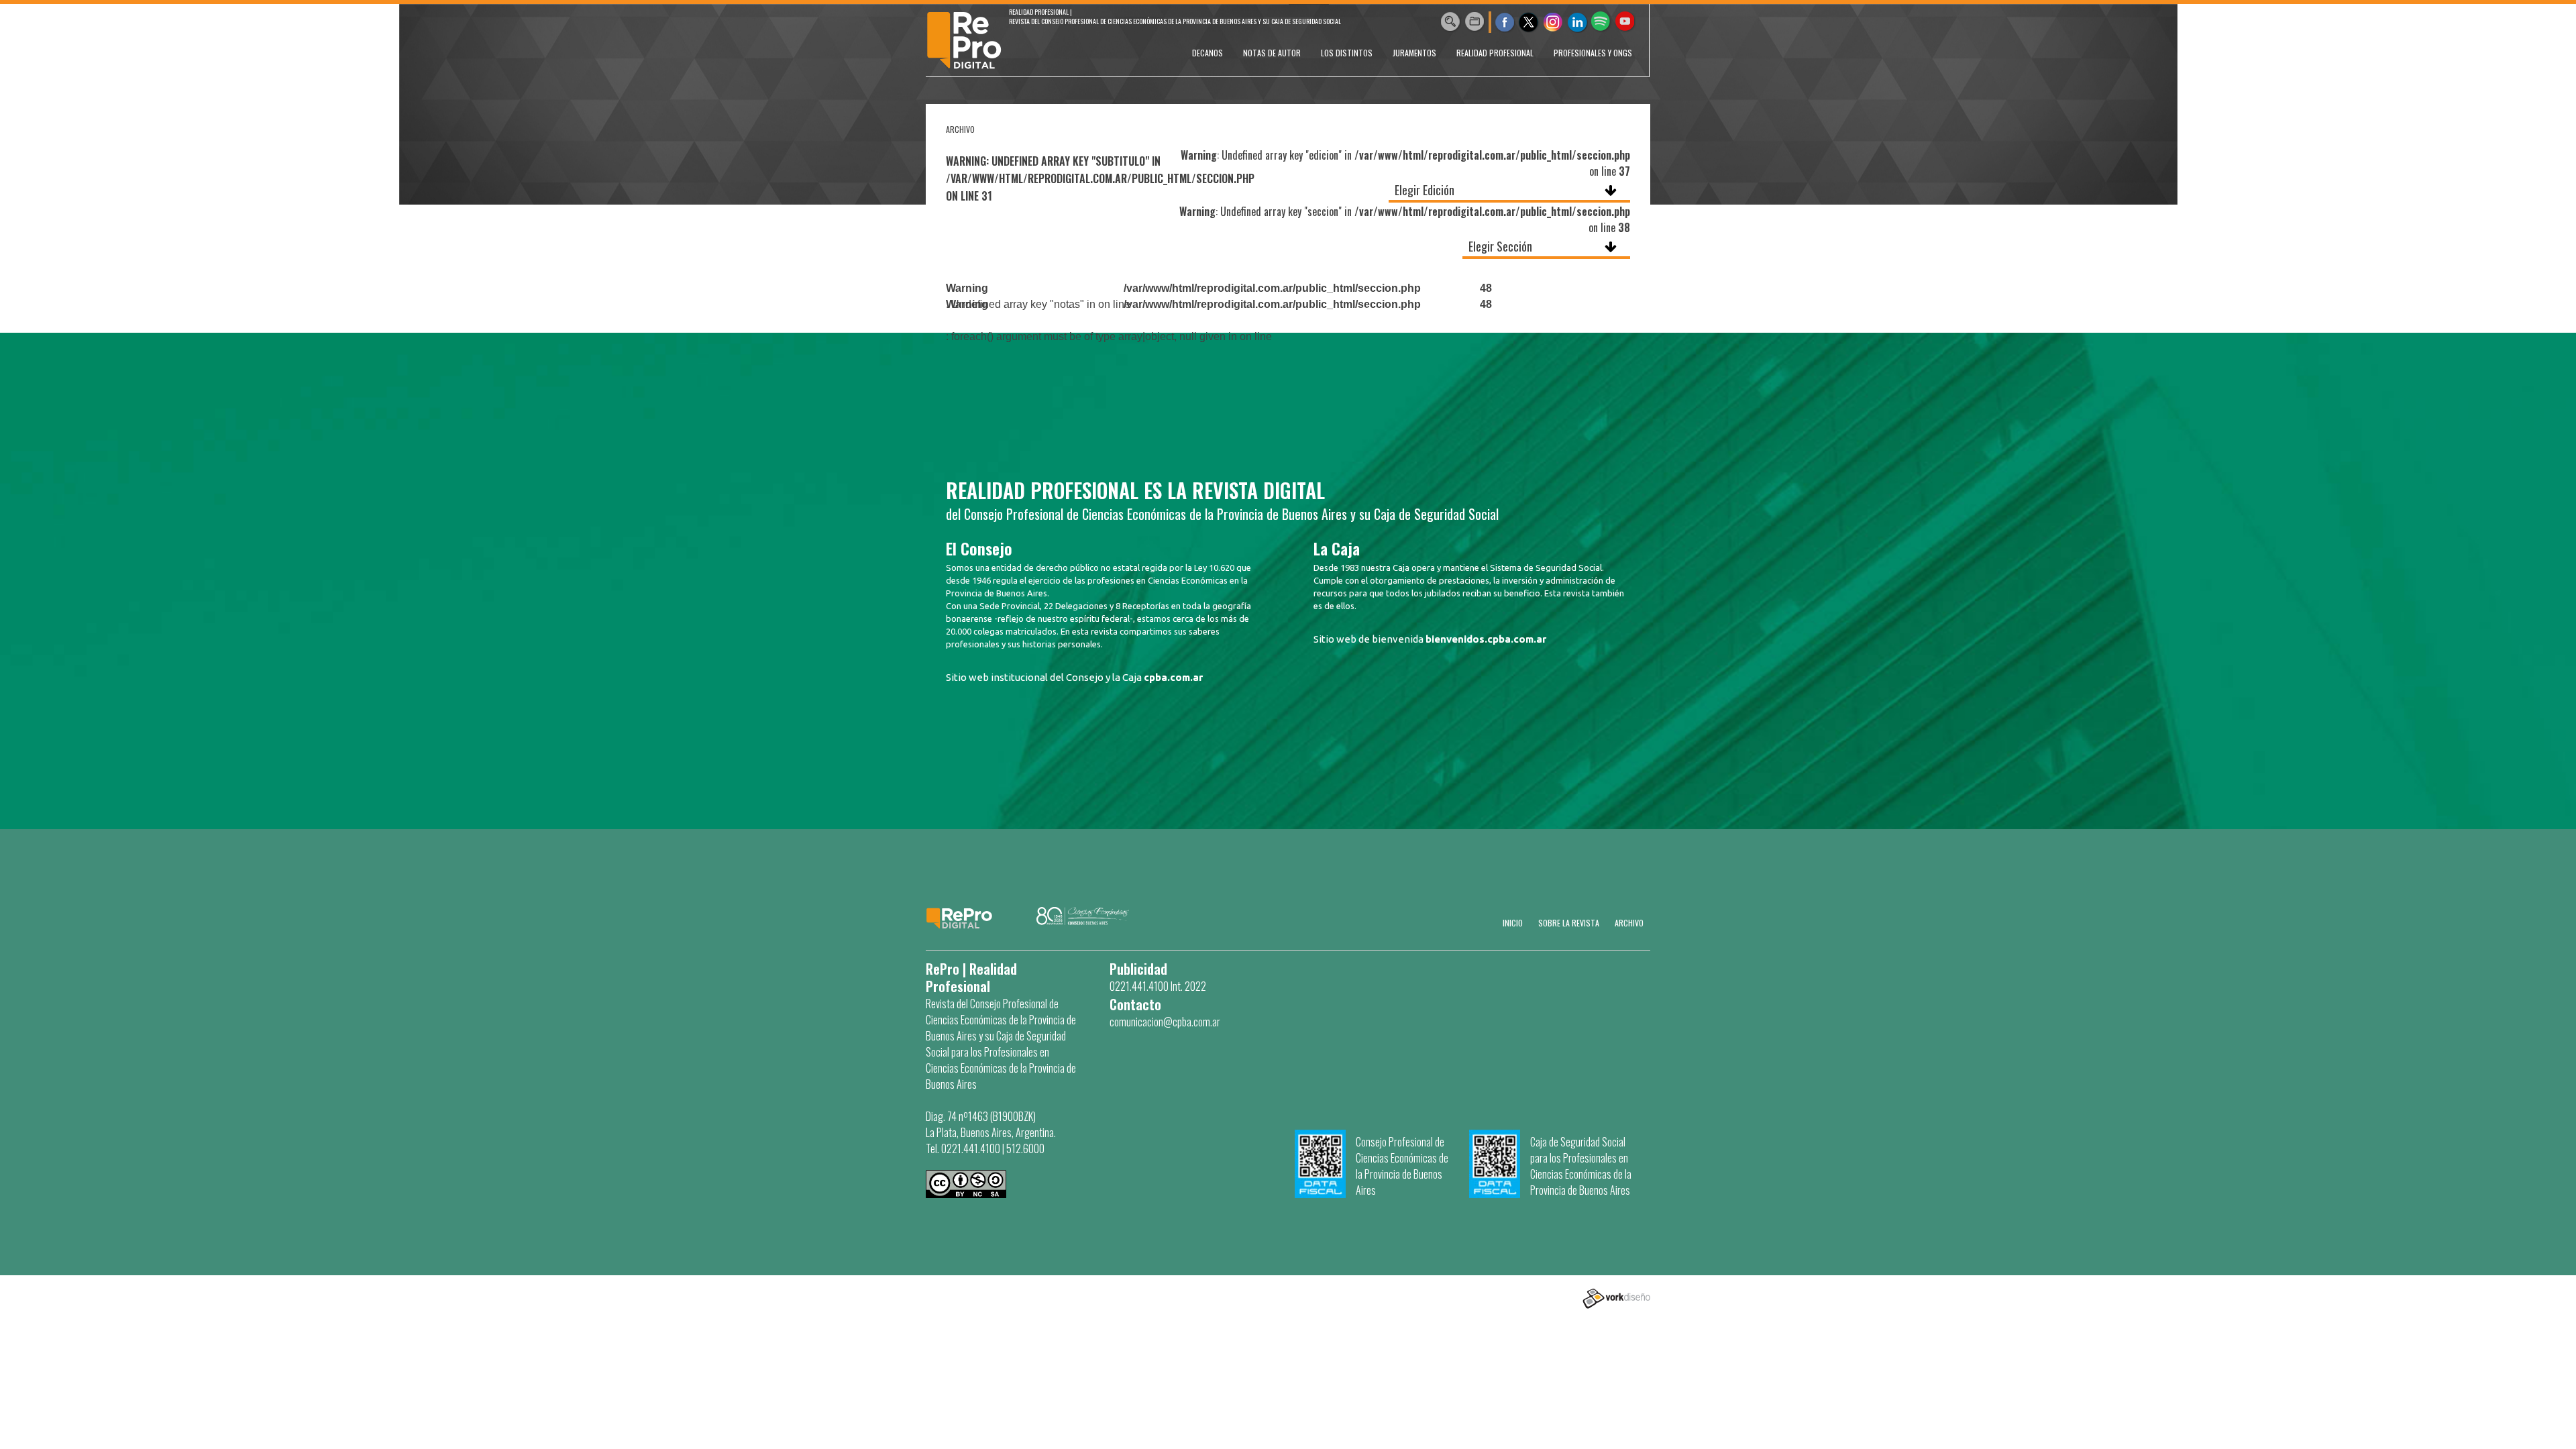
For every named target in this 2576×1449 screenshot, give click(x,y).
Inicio (1513, 923)
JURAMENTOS (1414, 53)
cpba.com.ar (1173, 677)
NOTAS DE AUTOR (1272, 53)
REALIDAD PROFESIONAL (1495, 53)
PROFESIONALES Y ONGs (1593, 53)
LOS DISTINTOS (1347, 53)
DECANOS (1207, 53)
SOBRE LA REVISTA (1569, 923)
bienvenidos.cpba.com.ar (1486, 639)
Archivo (1629, 923)
